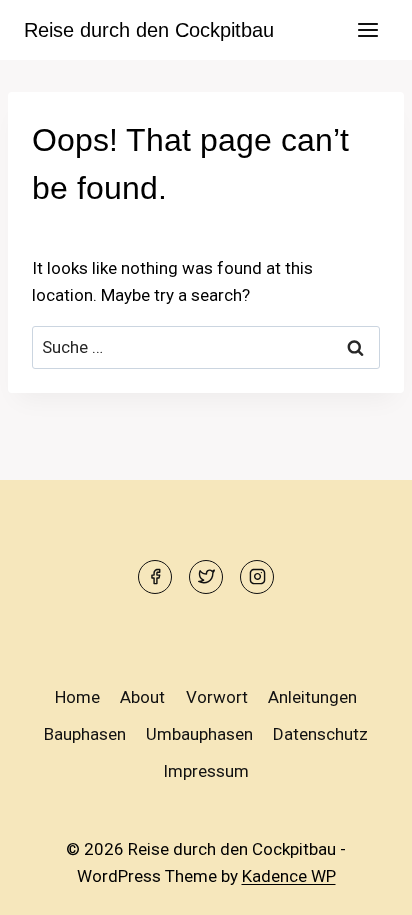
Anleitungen (312, 697)
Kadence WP (289, 876)
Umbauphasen (199, 734)
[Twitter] (206, 577)
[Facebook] (155, 577)
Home (77, 697)
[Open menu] (367, 29)
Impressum (206, 771)
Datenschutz (320, 734)
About (142, 697)
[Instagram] (257, 577)
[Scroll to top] (361, 884)
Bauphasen (85, 734)
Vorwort (217, 697)
